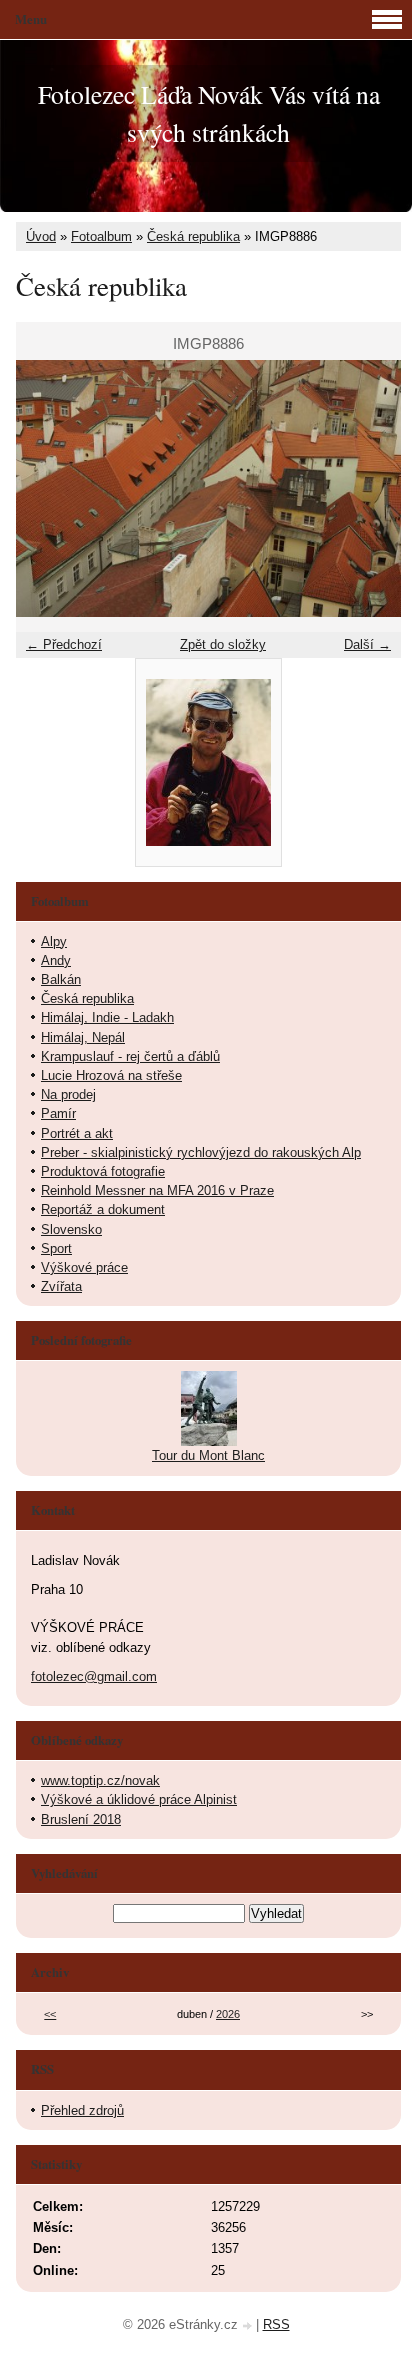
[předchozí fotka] (48, 489)
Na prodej (68, 1094)
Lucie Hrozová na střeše (111, 1075)
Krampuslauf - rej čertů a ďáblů (130, 1056)
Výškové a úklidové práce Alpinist (139, 1799)
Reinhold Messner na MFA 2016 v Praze (157, 1190)
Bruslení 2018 (81, 1819)
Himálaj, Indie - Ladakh (107, 1017)
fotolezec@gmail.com (94, 1676)
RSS (276, 2324)
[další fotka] (368, 489)
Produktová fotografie (103, 1171)
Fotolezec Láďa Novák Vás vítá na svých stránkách (209, 113)
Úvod (41, 236)
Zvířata (61, 1286)
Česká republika (193, 236)
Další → (367, 644)
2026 (228, 2014)
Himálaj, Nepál (83, 1037)
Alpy (54, 941)
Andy (56, 960)
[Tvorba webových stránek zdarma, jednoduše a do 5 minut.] (249, 2326)
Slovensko (71, 1229)
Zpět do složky (223, 644)
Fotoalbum (101, 236)
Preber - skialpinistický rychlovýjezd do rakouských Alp (201, 1152)
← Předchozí (64, 644)
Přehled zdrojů (82, 2110)
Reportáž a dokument (103, 1209)
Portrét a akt (77, 1133)
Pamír (58, 1113)
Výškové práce (84, 1267)
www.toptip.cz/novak (100, 1780)
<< (50, 2014)
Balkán (61, 979)
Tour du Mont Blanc (208, 1455)
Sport (56, 1248)
